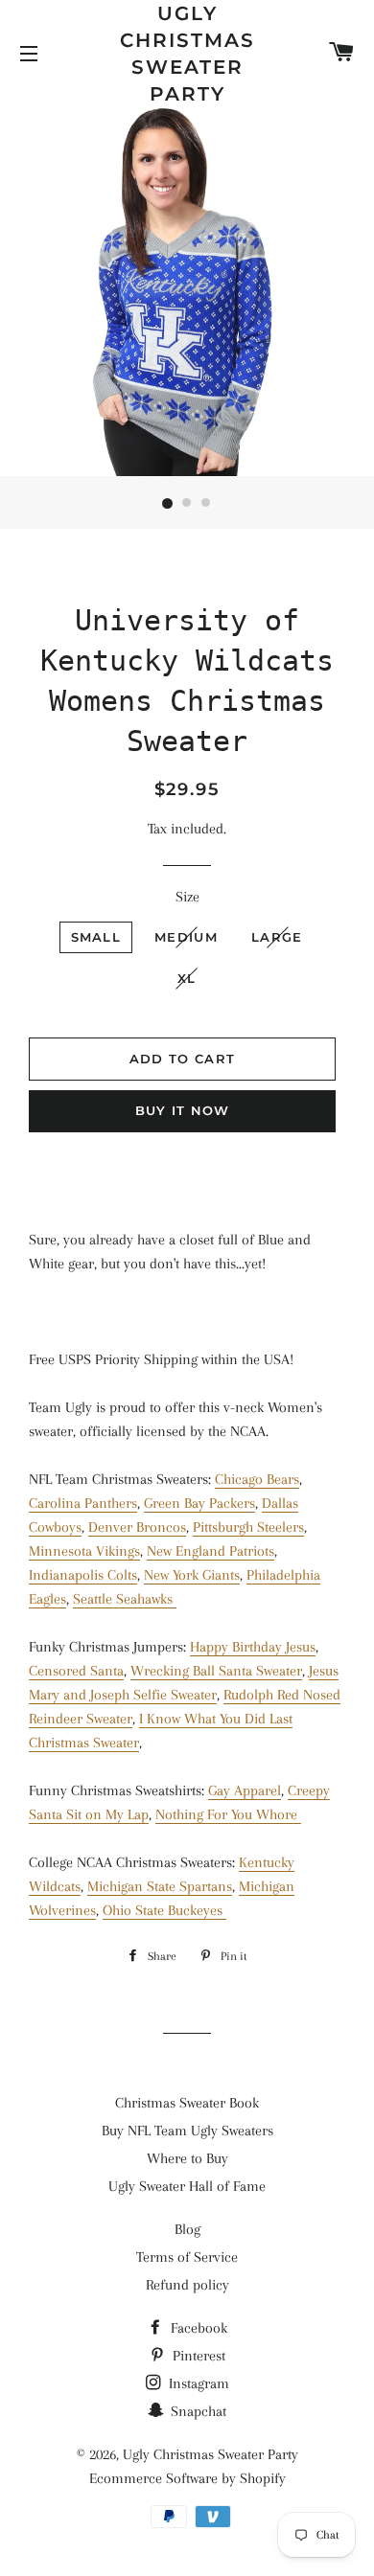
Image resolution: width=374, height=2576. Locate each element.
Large (277, 937)
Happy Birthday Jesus (253, 1647)
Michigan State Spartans (160, 1886)
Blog (187, 2229)
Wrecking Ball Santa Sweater (216, 1671)
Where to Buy (187, 2158)
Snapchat (197, 2411)
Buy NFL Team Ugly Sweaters (187, 2131)
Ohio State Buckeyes (164, 1910)
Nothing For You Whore (228, 1814)
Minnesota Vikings (84, 1551)
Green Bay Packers (199, 1503)
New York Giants (192, 1575)
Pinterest (197, 2356)
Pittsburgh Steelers (248, 1527)
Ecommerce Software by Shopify (187, 2478)
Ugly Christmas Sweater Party (187, 54)
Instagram (197, 2383)
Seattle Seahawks (125, 1599)
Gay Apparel (245, 1790)
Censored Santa (76, 1671)
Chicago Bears (257, 1479)
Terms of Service (187, 2257)
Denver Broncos (137, 1527)
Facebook (197, 2328)
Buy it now (183, 1110)
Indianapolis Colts (83, 1575)
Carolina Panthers (83, 1503)
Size (187, 897)
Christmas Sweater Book (187, 2103)
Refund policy (187, 2285)
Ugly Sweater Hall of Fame (187, 2186)
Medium (186, 937)
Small (96, 937)
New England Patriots (210, 1551)
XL (187, 978)
